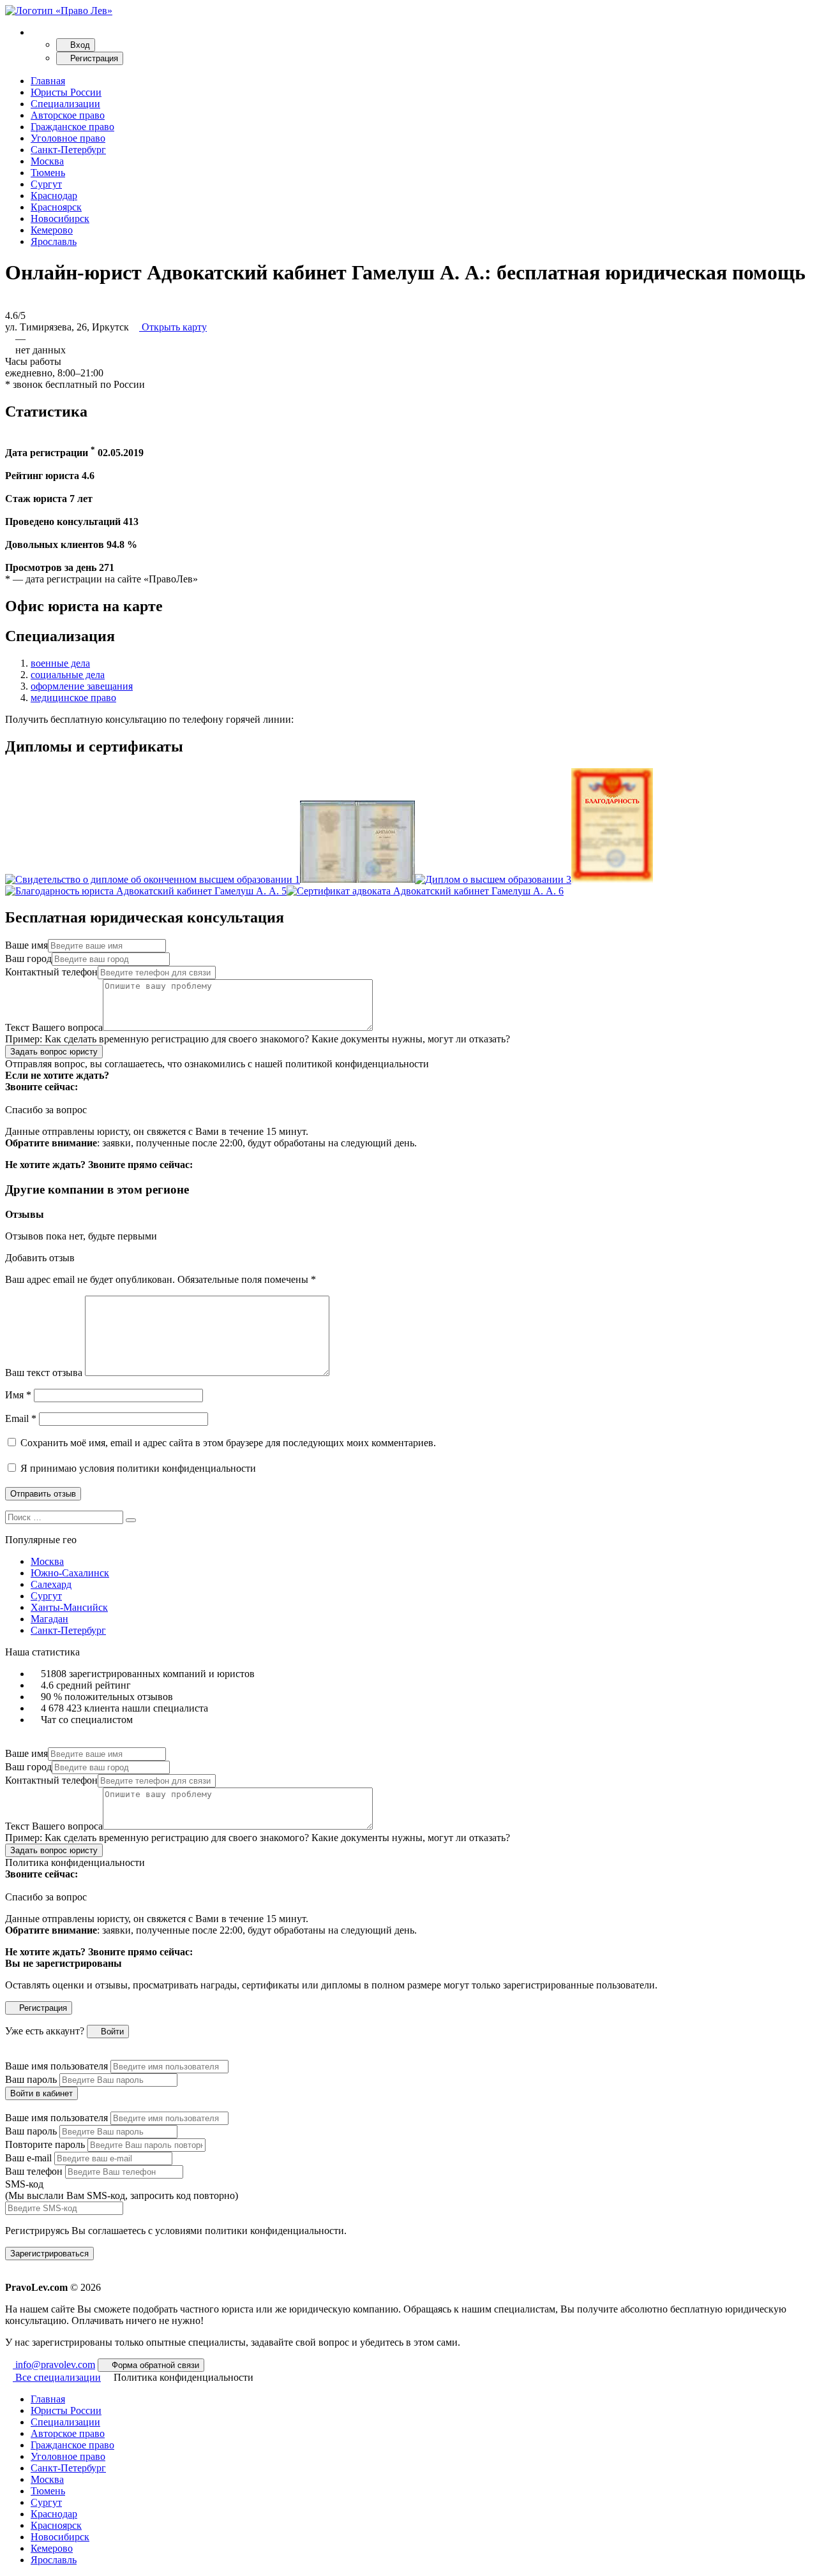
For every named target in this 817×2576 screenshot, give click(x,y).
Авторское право (68, 115)
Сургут (46, 184)
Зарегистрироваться (49, 2254)
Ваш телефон (34, 2171)
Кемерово (52, 230)
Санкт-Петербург (68, 150)
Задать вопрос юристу (54, 1052)
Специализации (65, 104)
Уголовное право (68, 138)
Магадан (49, 1619)
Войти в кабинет (41, 2093)
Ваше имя (26, 945)
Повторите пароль (45, 2144)
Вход (79, 45)
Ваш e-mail (28, 2158)
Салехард (51, 1584)
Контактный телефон (51, 972)
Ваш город (28, 959)
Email (21, 1418)
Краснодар (54, 196)
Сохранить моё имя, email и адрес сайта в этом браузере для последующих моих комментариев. (228, 1443)
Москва (47, 161)
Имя (18, 1395)
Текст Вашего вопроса (54, 1027)
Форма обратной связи (154, 2365)
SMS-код (122, 2190)
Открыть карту (173, 327)
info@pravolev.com (54, 2365)
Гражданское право (72, 127)
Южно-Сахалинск (70, 1573)
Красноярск (56, 207)
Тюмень (48, 173)
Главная (48, 81)
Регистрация (93, 58)
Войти (111, 2032)
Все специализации (57, 2377)
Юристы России (66, 92)
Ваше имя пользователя (56, 2066)
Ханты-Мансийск (69, 1607)
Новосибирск (60, 218)
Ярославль (54, 241)
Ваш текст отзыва (44, 1373)
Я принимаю (137, 1468)
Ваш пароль (31, 2079)
